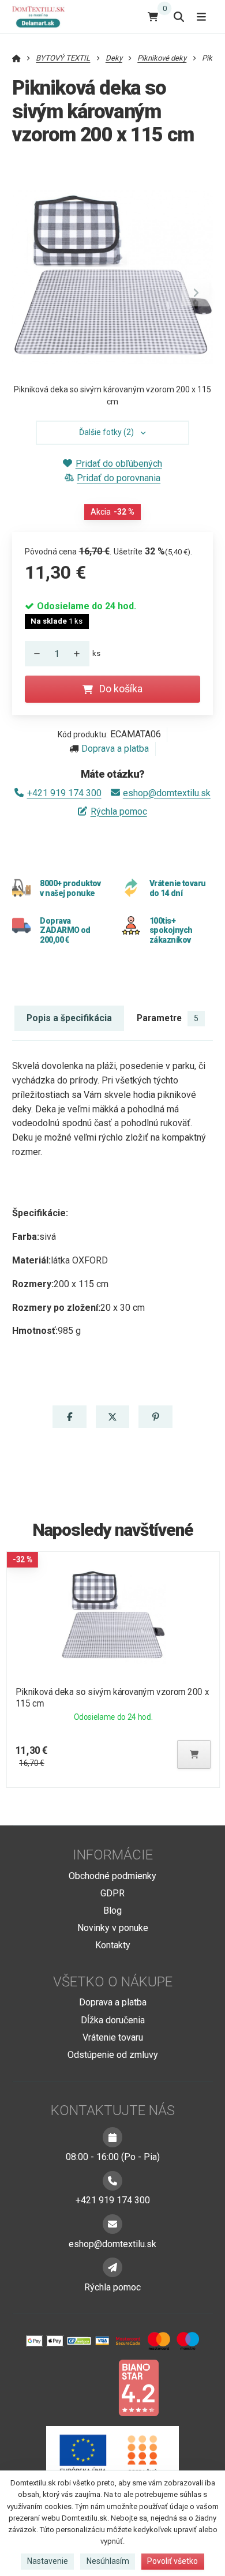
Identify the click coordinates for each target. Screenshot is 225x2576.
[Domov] (43, 16)
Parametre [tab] (168, 1018)
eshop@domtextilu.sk (167, 793)
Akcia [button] (112, 512)
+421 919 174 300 (64, 793)
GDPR (112, 1893)
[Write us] (112, 2267)
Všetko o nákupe (113, 1982)
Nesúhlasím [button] (108, 2561)
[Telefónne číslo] (112, 2181)
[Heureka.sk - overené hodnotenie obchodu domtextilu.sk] (91, 2387)
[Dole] (34, 654)
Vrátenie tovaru (113, 2037)
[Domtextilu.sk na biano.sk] (138, 2387)
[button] (196, 293)
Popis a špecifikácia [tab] (69, 1018)
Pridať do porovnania (119, 478)
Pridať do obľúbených (119, 464)
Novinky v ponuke (113, 1928)
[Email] (112, 2224)
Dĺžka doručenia (113, 2020)
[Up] (80, 654)
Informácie (113, 1855)
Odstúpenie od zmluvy (113, 2055)
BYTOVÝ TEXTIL (63, 58)
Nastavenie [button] (48, 2561)
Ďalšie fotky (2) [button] (106, 432)
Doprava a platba (115, 749)
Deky (114, 58)
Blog (112, 1911)
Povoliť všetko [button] (172, 2561)
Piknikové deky (162, 58)
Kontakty (113, 1945)
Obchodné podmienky (112, 1876)
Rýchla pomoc (119, 811)
